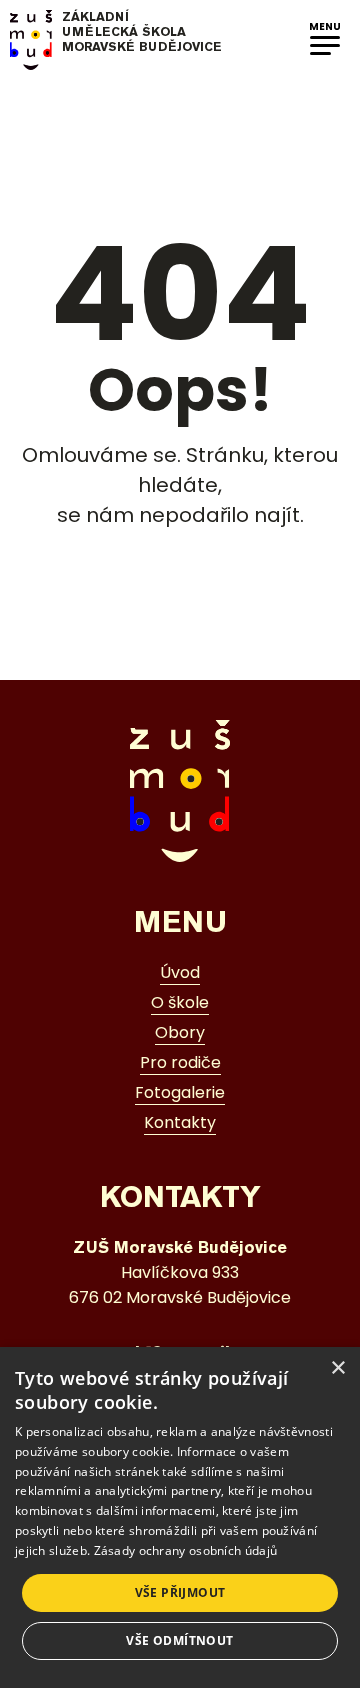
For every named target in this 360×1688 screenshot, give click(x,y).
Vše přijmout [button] (180, 1592)
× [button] (337, 1368)
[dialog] (180, 1517)
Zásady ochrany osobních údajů (186, 1550)
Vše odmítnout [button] (179, 1640)
